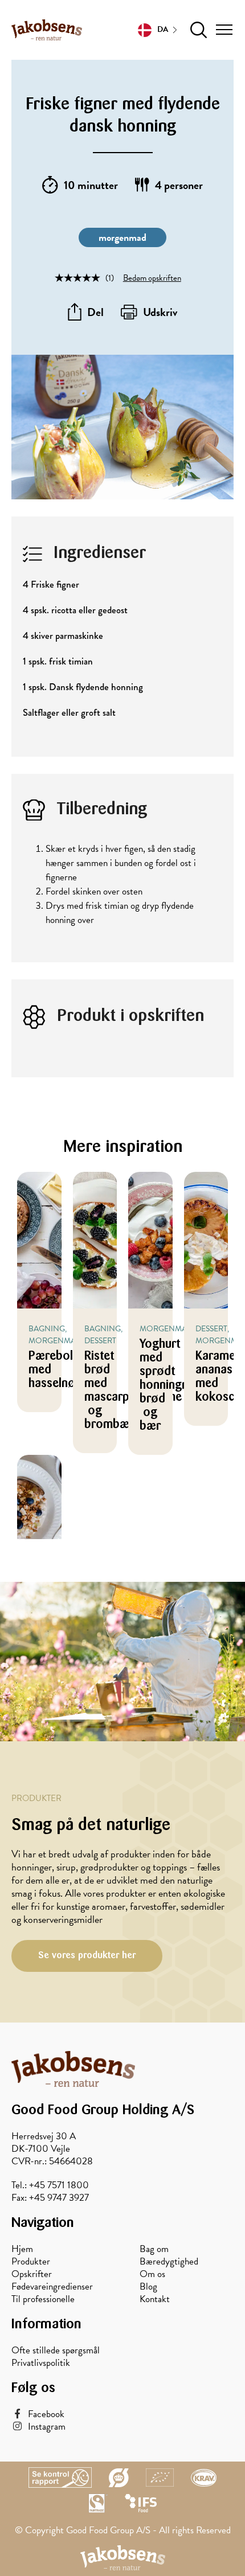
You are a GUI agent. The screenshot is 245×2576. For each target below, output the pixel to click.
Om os (152, 2274)
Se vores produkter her (87, 1955)
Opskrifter (32, 2274)
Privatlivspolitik (41, 2363)
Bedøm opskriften (152, 278)
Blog (148, 2287)
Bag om (154, 2249)
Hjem (22, 2249)
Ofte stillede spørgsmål (56, 2351)
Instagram (47, 2427)
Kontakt (155, 2299)
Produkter (31, 2262)
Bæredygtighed (169, 2262)
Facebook (46, 2414)
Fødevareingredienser (52, 2287)
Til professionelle (43, 2299)
